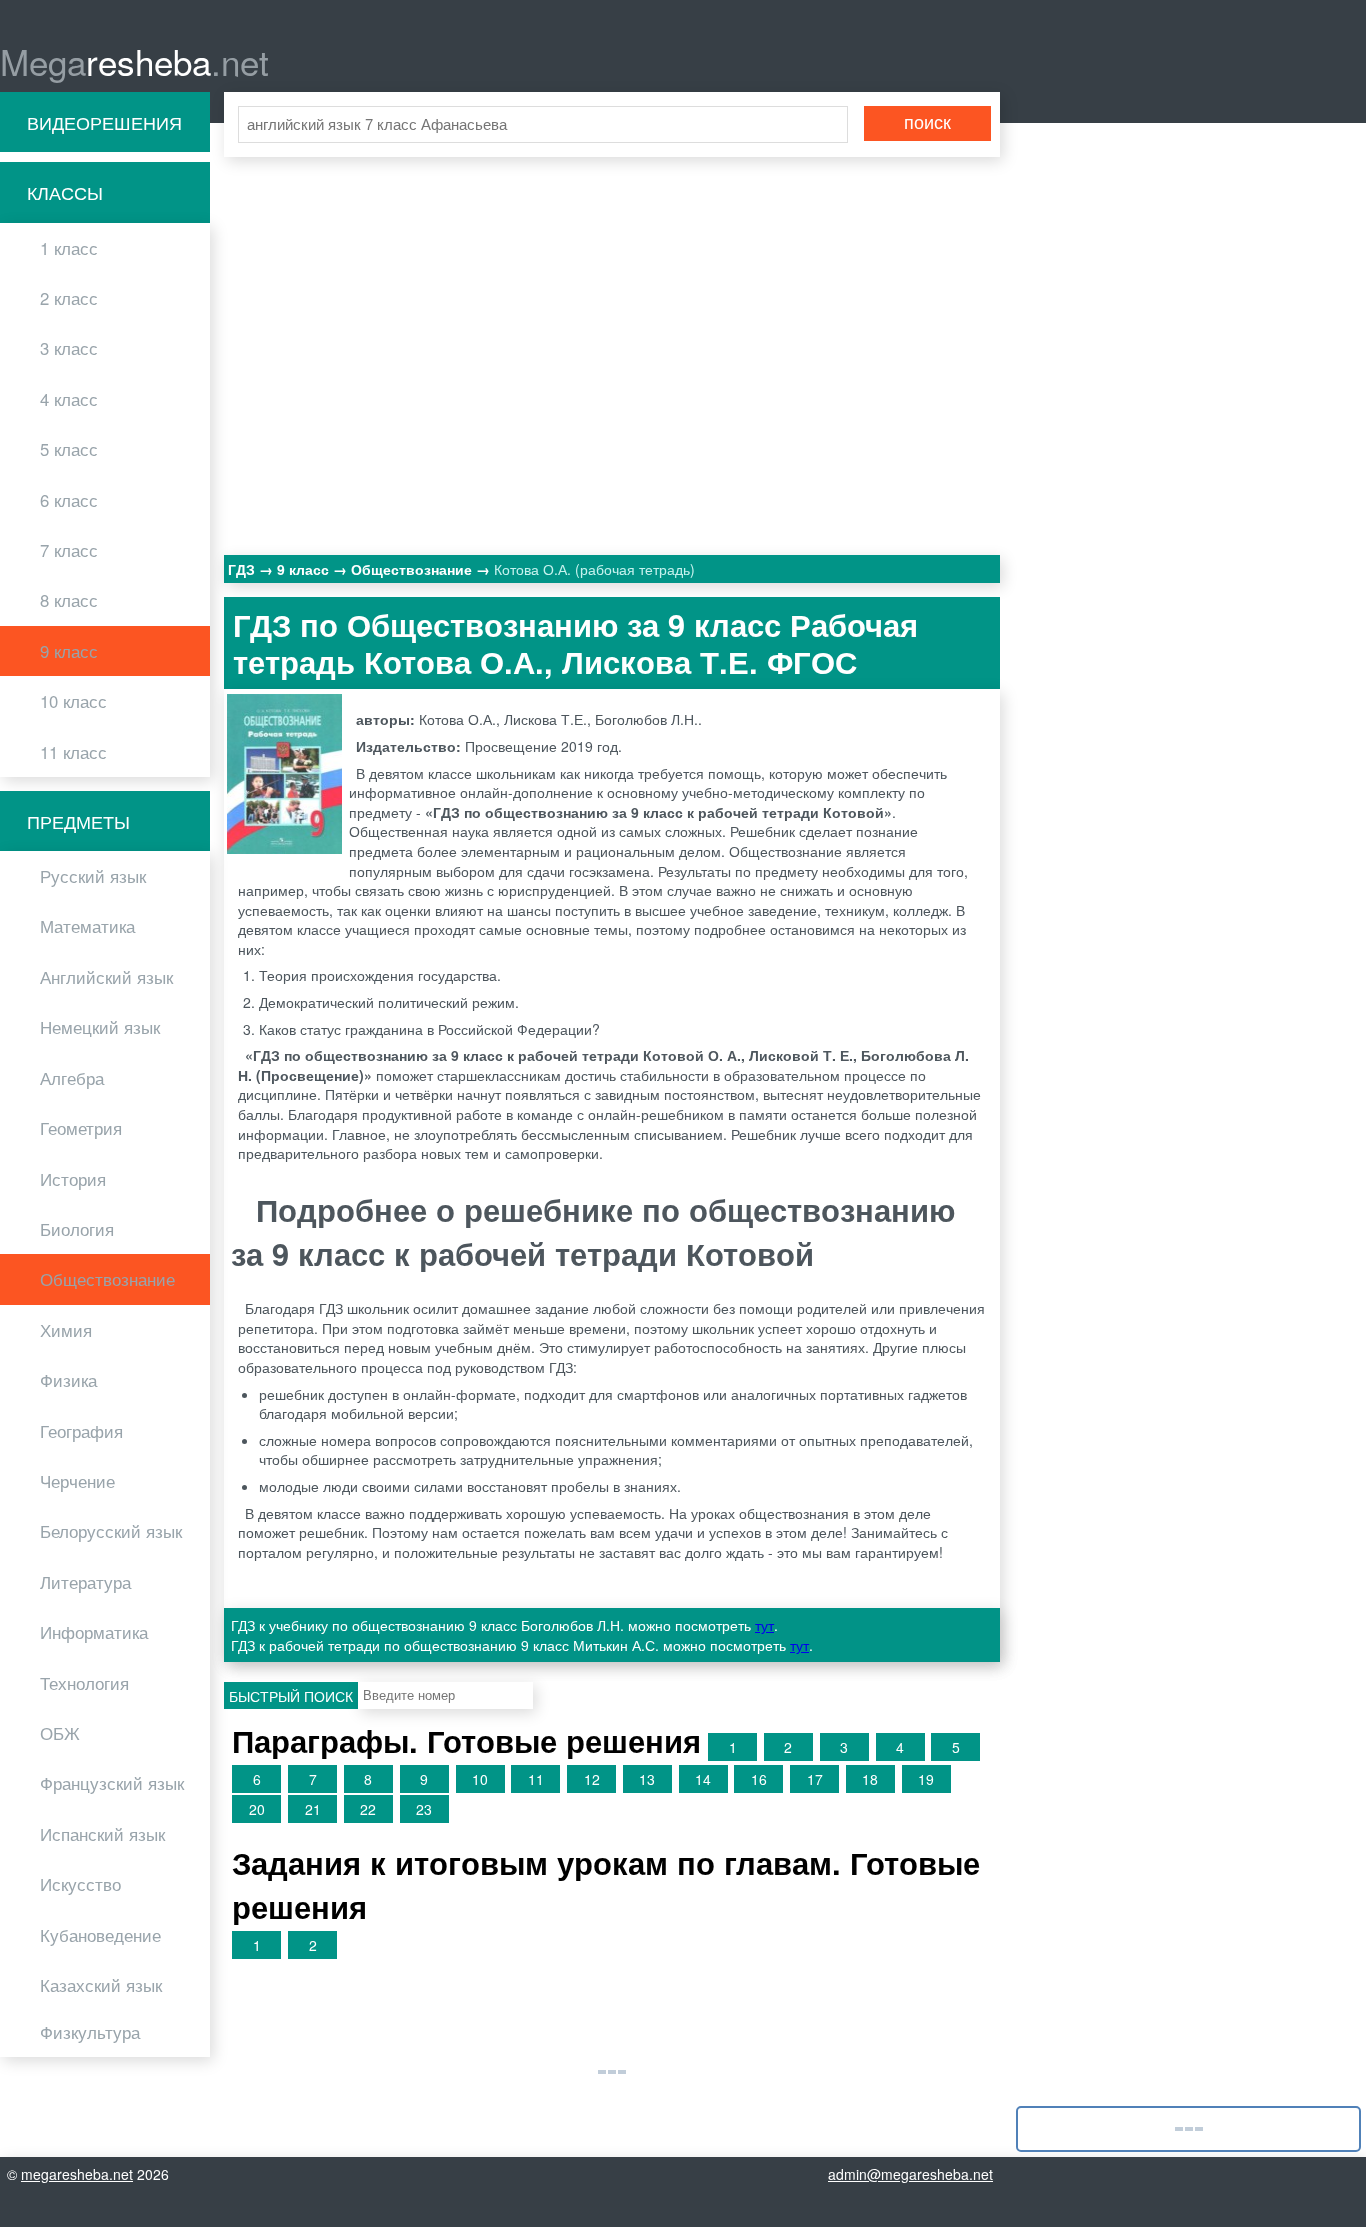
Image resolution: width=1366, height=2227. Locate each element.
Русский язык (93, 876)
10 (480, 1779)
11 (536, 1779)
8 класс (69, 600)
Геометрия (81, 1128)
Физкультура (90, 2032)
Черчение (77, 1481)
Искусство (80, 1884)
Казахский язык (101, 1985)
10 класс (73, 701)
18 (870, 1779)
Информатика (94, 1632)
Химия (66, 1330)
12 (592, 1779)
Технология (84, 1683)
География (81, 1431)
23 (424, 1809)
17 (815, 1779)
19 (926, 1779)
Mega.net (134, 61)
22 (368, 1809)
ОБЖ (60, 1733)
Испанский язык (102, 1834)
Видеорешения (104, 122)
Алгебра (72, 1078)
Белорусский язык (111, 1531)
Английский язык (106, 977)
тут (764, 1625)
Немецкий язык (100, 1027)
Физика (68, 1380)
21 (313, 1809)
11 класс (73, 752)
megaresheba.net (77, 2174)
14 (703, 1779)
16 (759, 1779)
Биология (77, 1229)
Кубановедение (100, 1935)
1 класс (69, 248)
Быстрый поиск (291, 1696)
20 (257, 1809)
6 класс (69, 500)
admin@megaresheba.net (910, 2174)
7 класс (69, 550)
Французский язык (112, 1783)
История (73, 1179)
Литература (85, 1582)
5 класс (69, 449)
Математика (87, 926)
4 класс (69, 399)
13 (647, 1779)
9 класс (69, 651)
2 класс (69, 298)
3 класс (69, 348)
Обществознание (107, 1279)
